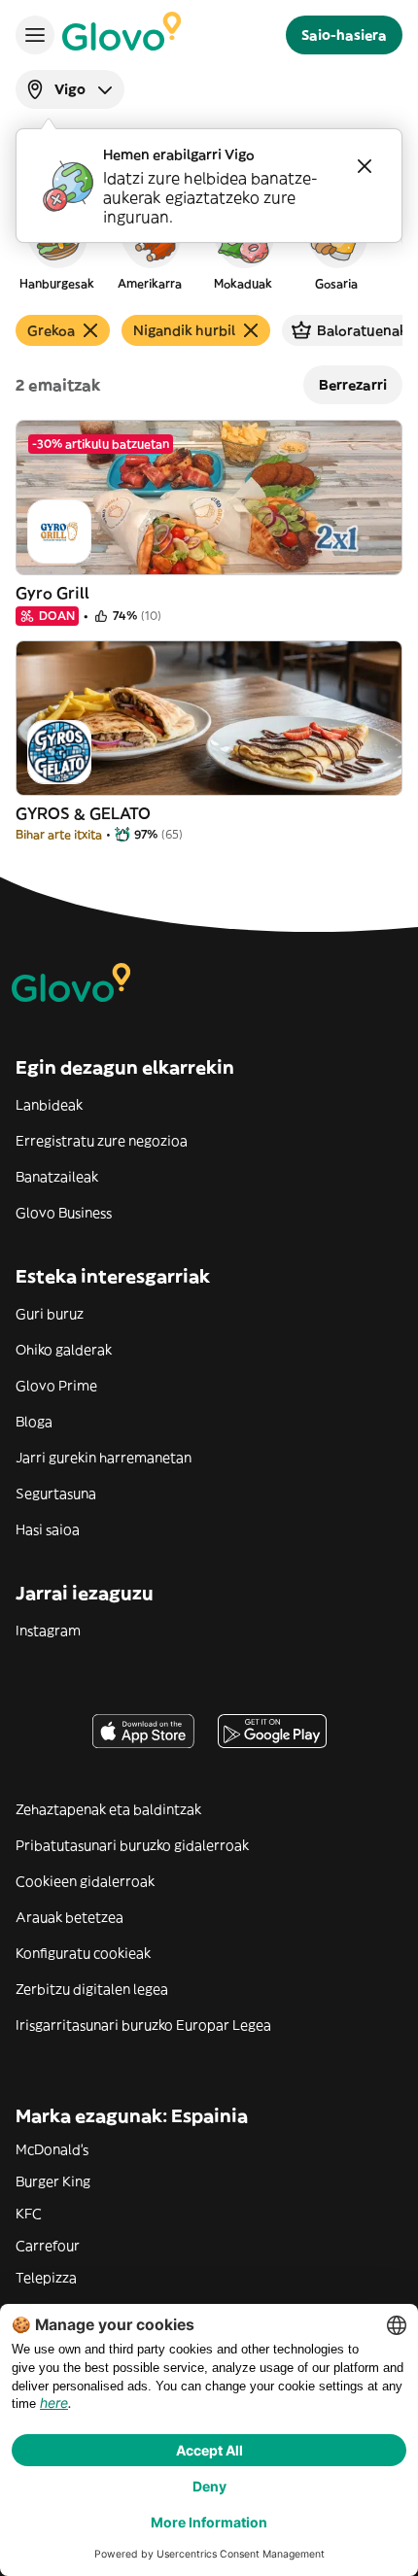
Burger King (53, 2181)
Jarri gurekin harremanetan (104, 1458)
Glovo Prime (56, 1386)
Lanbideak (49, 1105)
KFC (29, 2214)
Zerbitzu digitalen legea (92, 1989)
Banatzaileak (57, 1177)
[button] (56, 247)
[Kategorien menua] (35, 35)
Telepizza (46, 2278)
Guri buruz (50, 1314)
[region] (209, 247)
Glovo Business (64, 1213)
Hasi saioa (48, 1529)
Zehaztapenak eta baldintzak (108, 1809)
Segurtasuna (56, 1494)
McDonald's (52, 2149)
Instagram (48, 1631)
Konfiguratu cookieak (83, 1953)
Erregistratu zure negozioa (102, 1141)
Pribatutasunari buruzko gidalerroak (132, 1845)
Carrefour (48, 2246)
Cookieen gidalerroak (85, 1881)
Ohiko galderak (64, 1350)
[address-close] (365, 166)
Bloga (34, 1422)
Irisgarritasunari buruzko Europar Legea (143, 2025)
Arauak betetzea (70, 1917)
